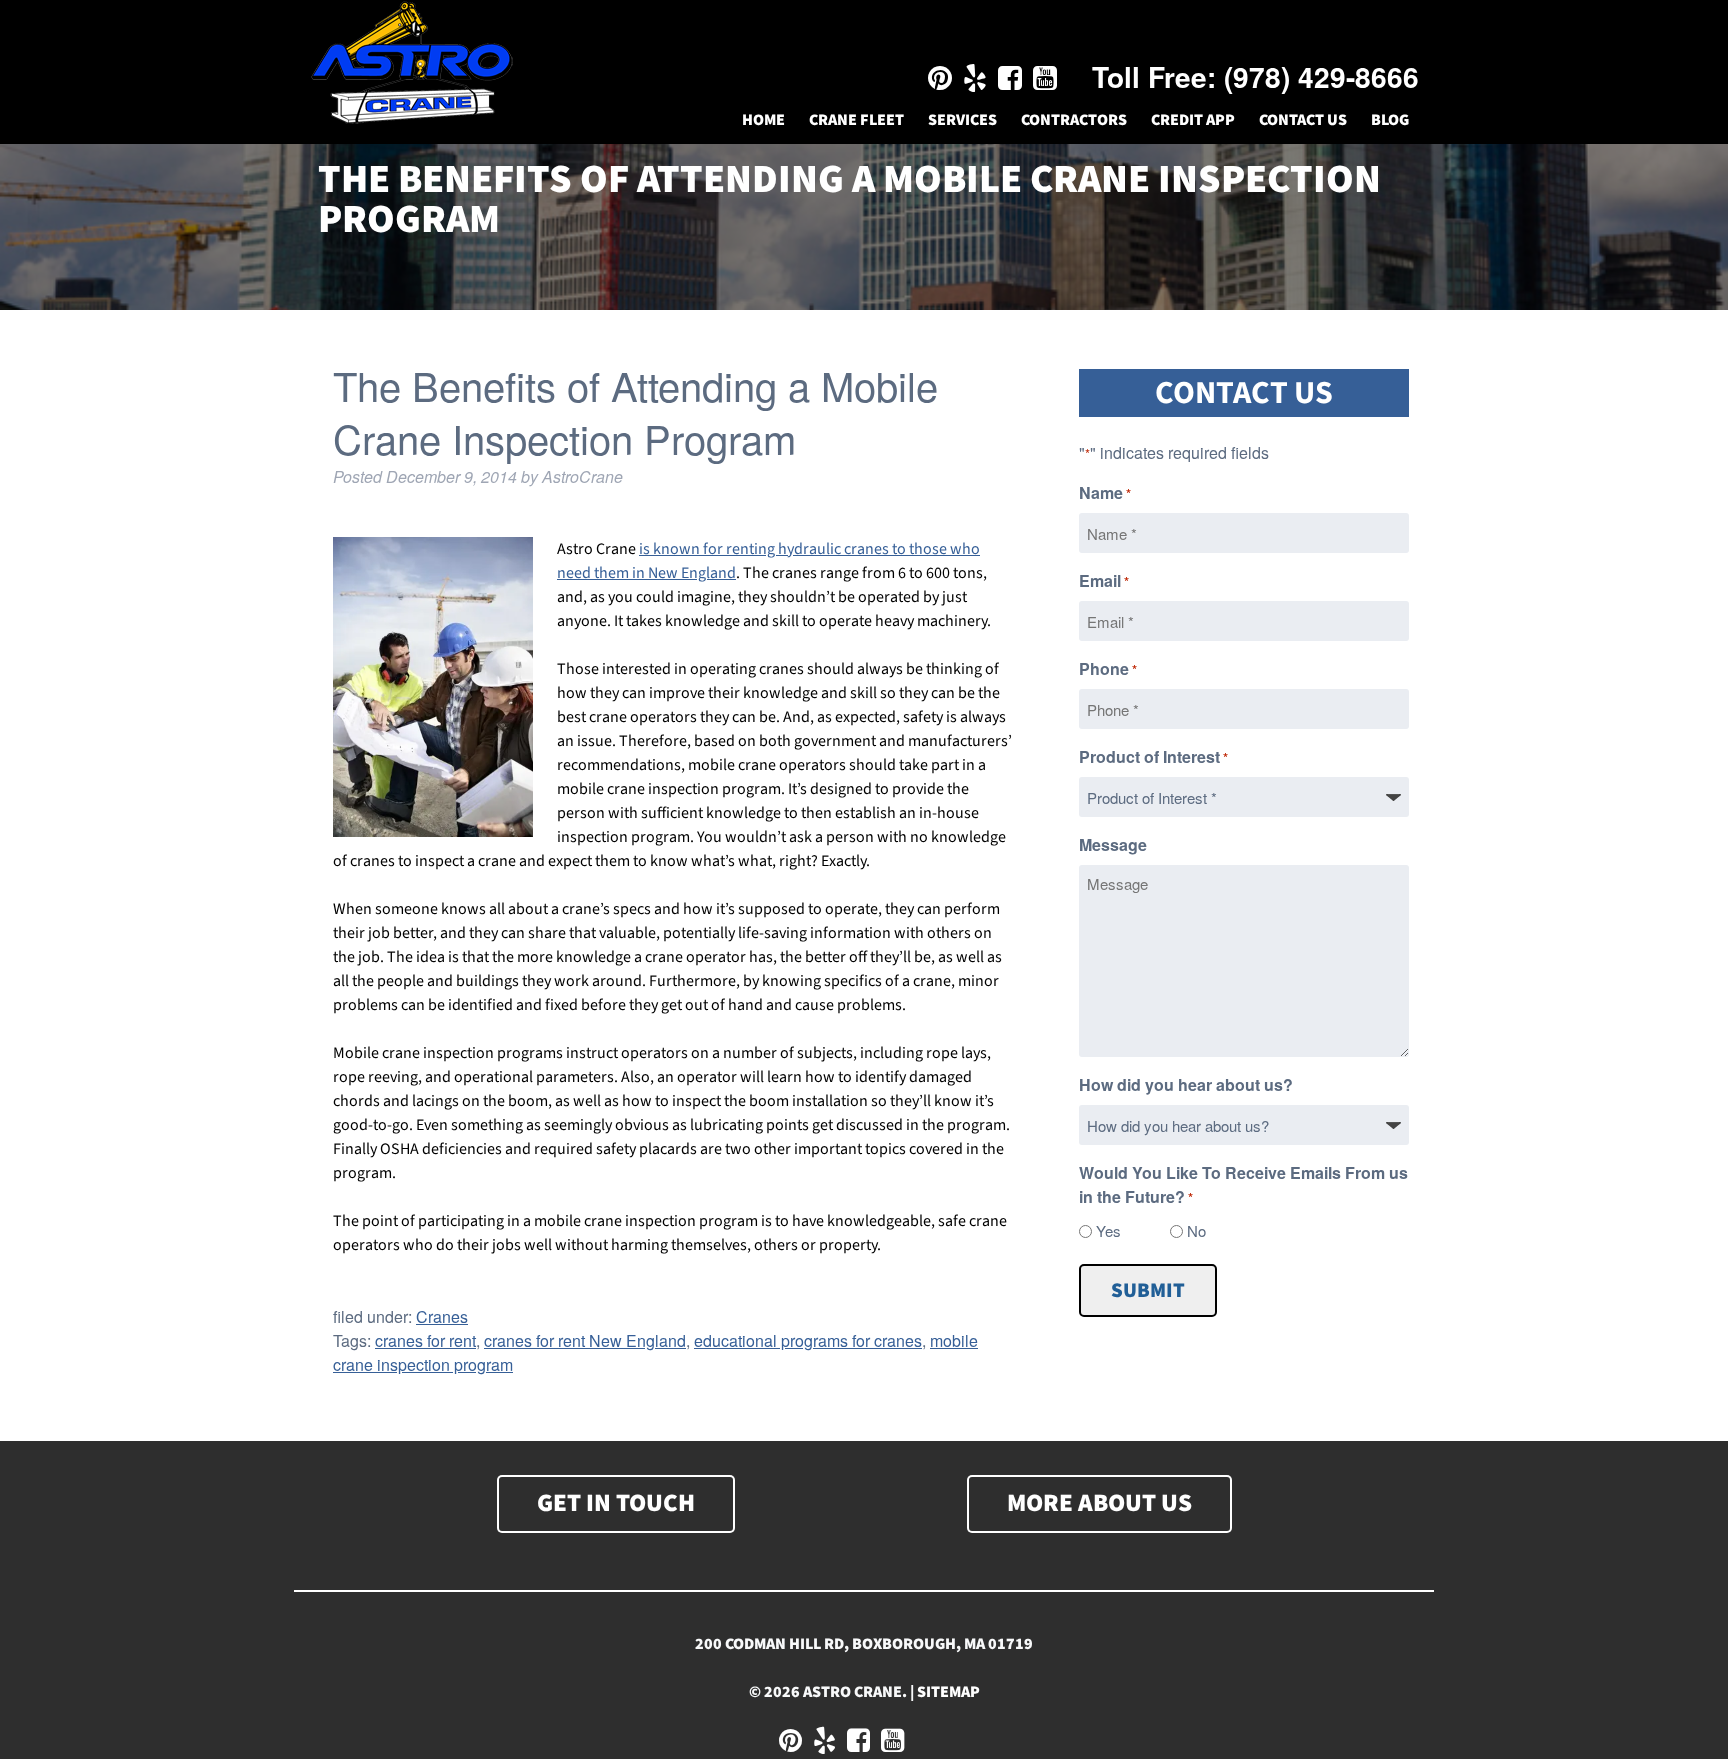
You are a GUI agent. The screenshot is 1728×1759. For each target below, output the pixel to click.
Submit (1148, 1290)
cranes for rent (425, 1340)
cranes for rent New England (585, 1340)
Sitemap (948, 1692)
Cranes (442, 1316)
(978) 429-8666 (1321, 76)
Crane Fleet (856, 120)
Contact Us (1303, 120)
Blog (1390, 120)
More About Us (1099, 1503)
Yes (1108, 1230)
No (1196, 1230)
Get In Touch (616, 1503)
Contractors (1074, 120)
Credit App (1193, 120)
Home (763, 120)
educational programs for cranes (808, 1340)
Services (962, 120)
